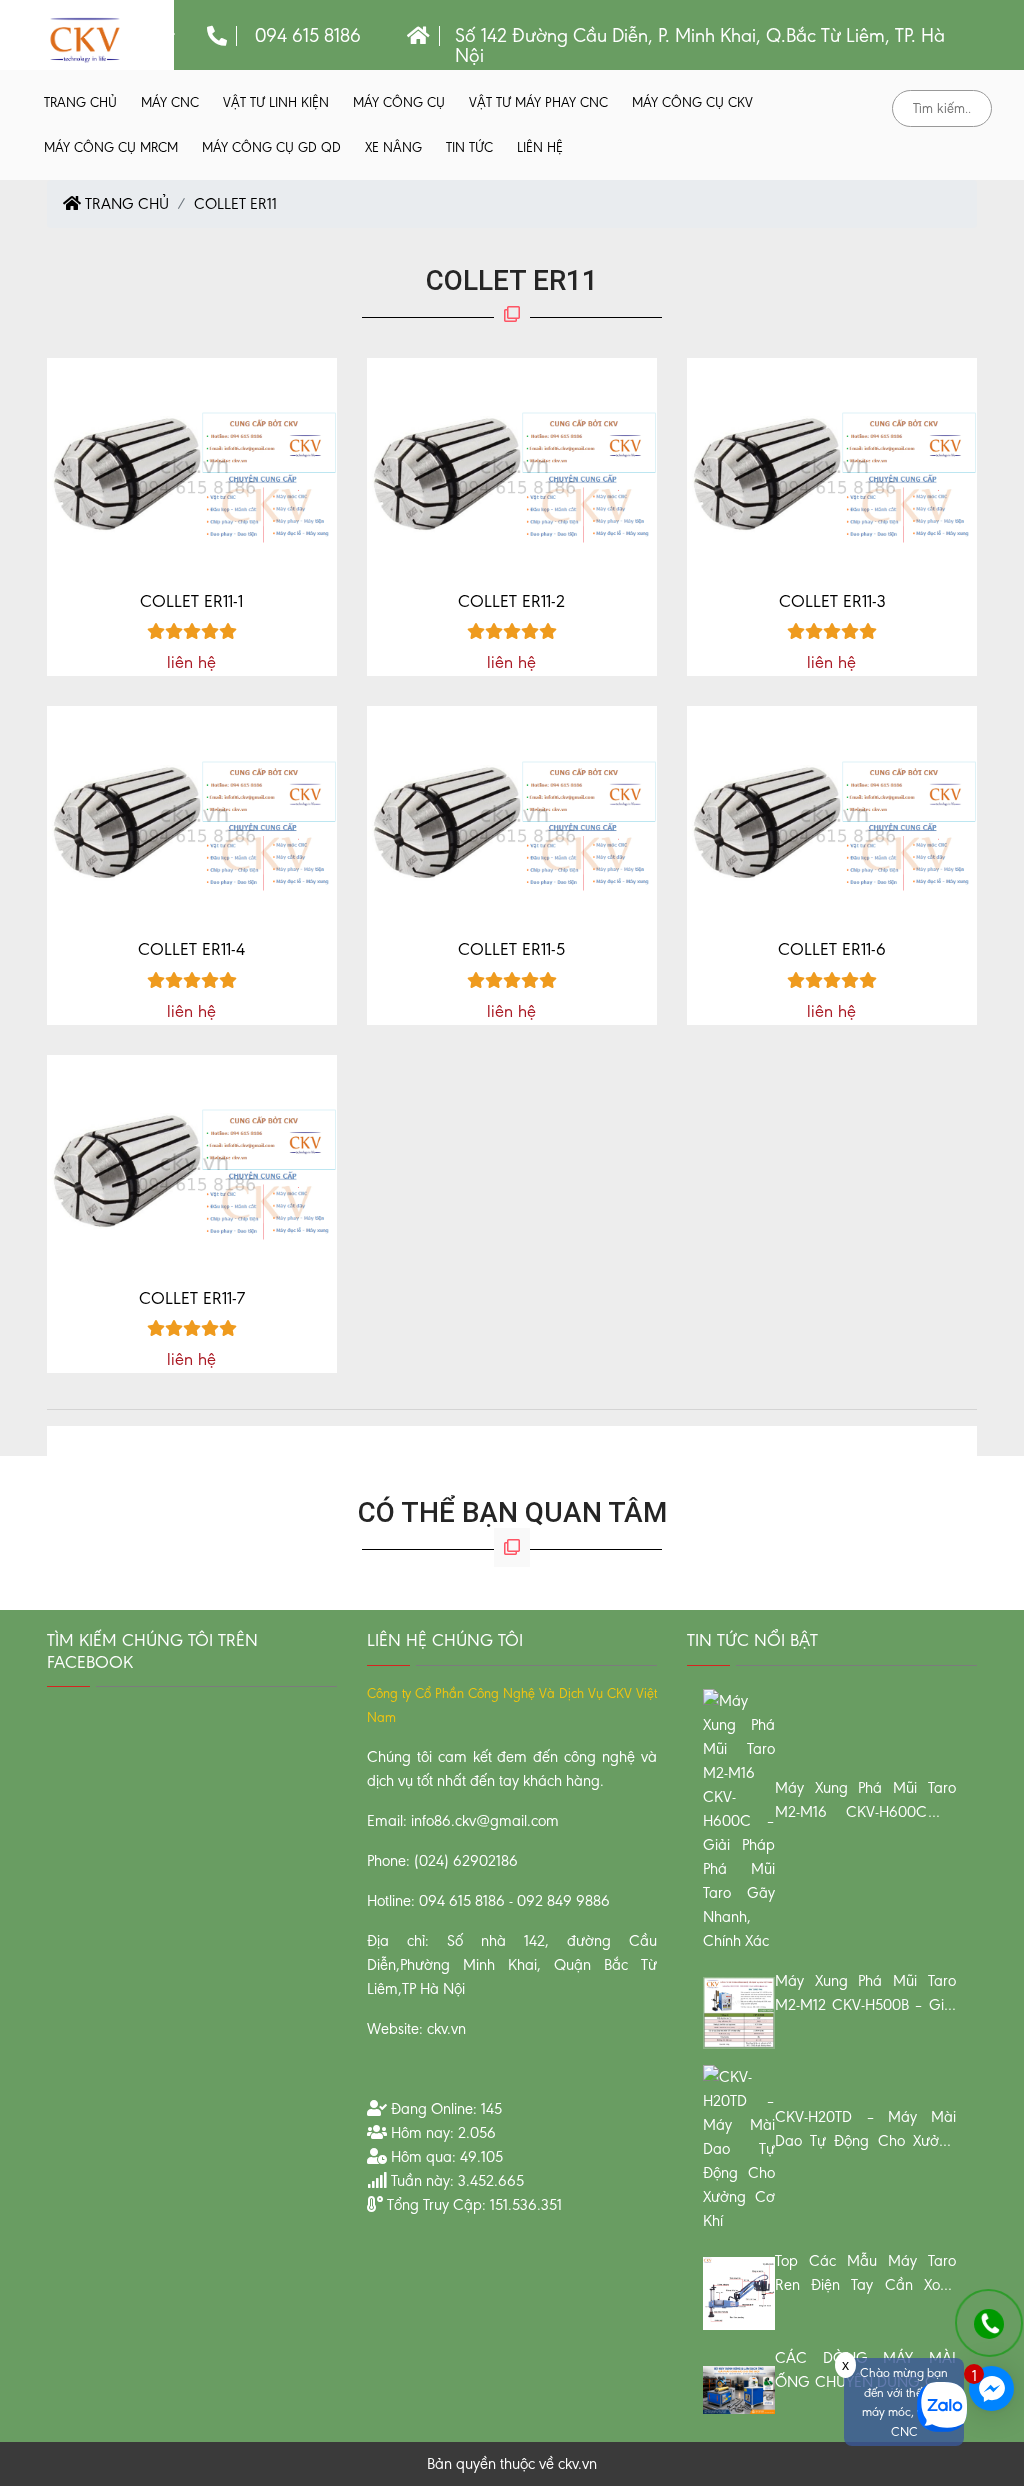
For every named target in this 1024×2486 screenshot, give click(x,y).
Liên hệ (540, 147)
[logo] (84, 38)
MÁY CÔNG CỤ (399, 102)
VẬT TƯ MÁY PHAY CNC (538, 102)
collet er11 (235, 203)
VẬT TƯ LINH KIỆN (276, 102)
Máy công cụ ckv (692, 102)
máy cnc (170, 102)
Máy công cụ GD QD (271, 147)
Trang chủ (80, 102)
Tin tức (469, 147)
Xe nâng (393, 147)
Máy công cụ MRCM (111, 147)
